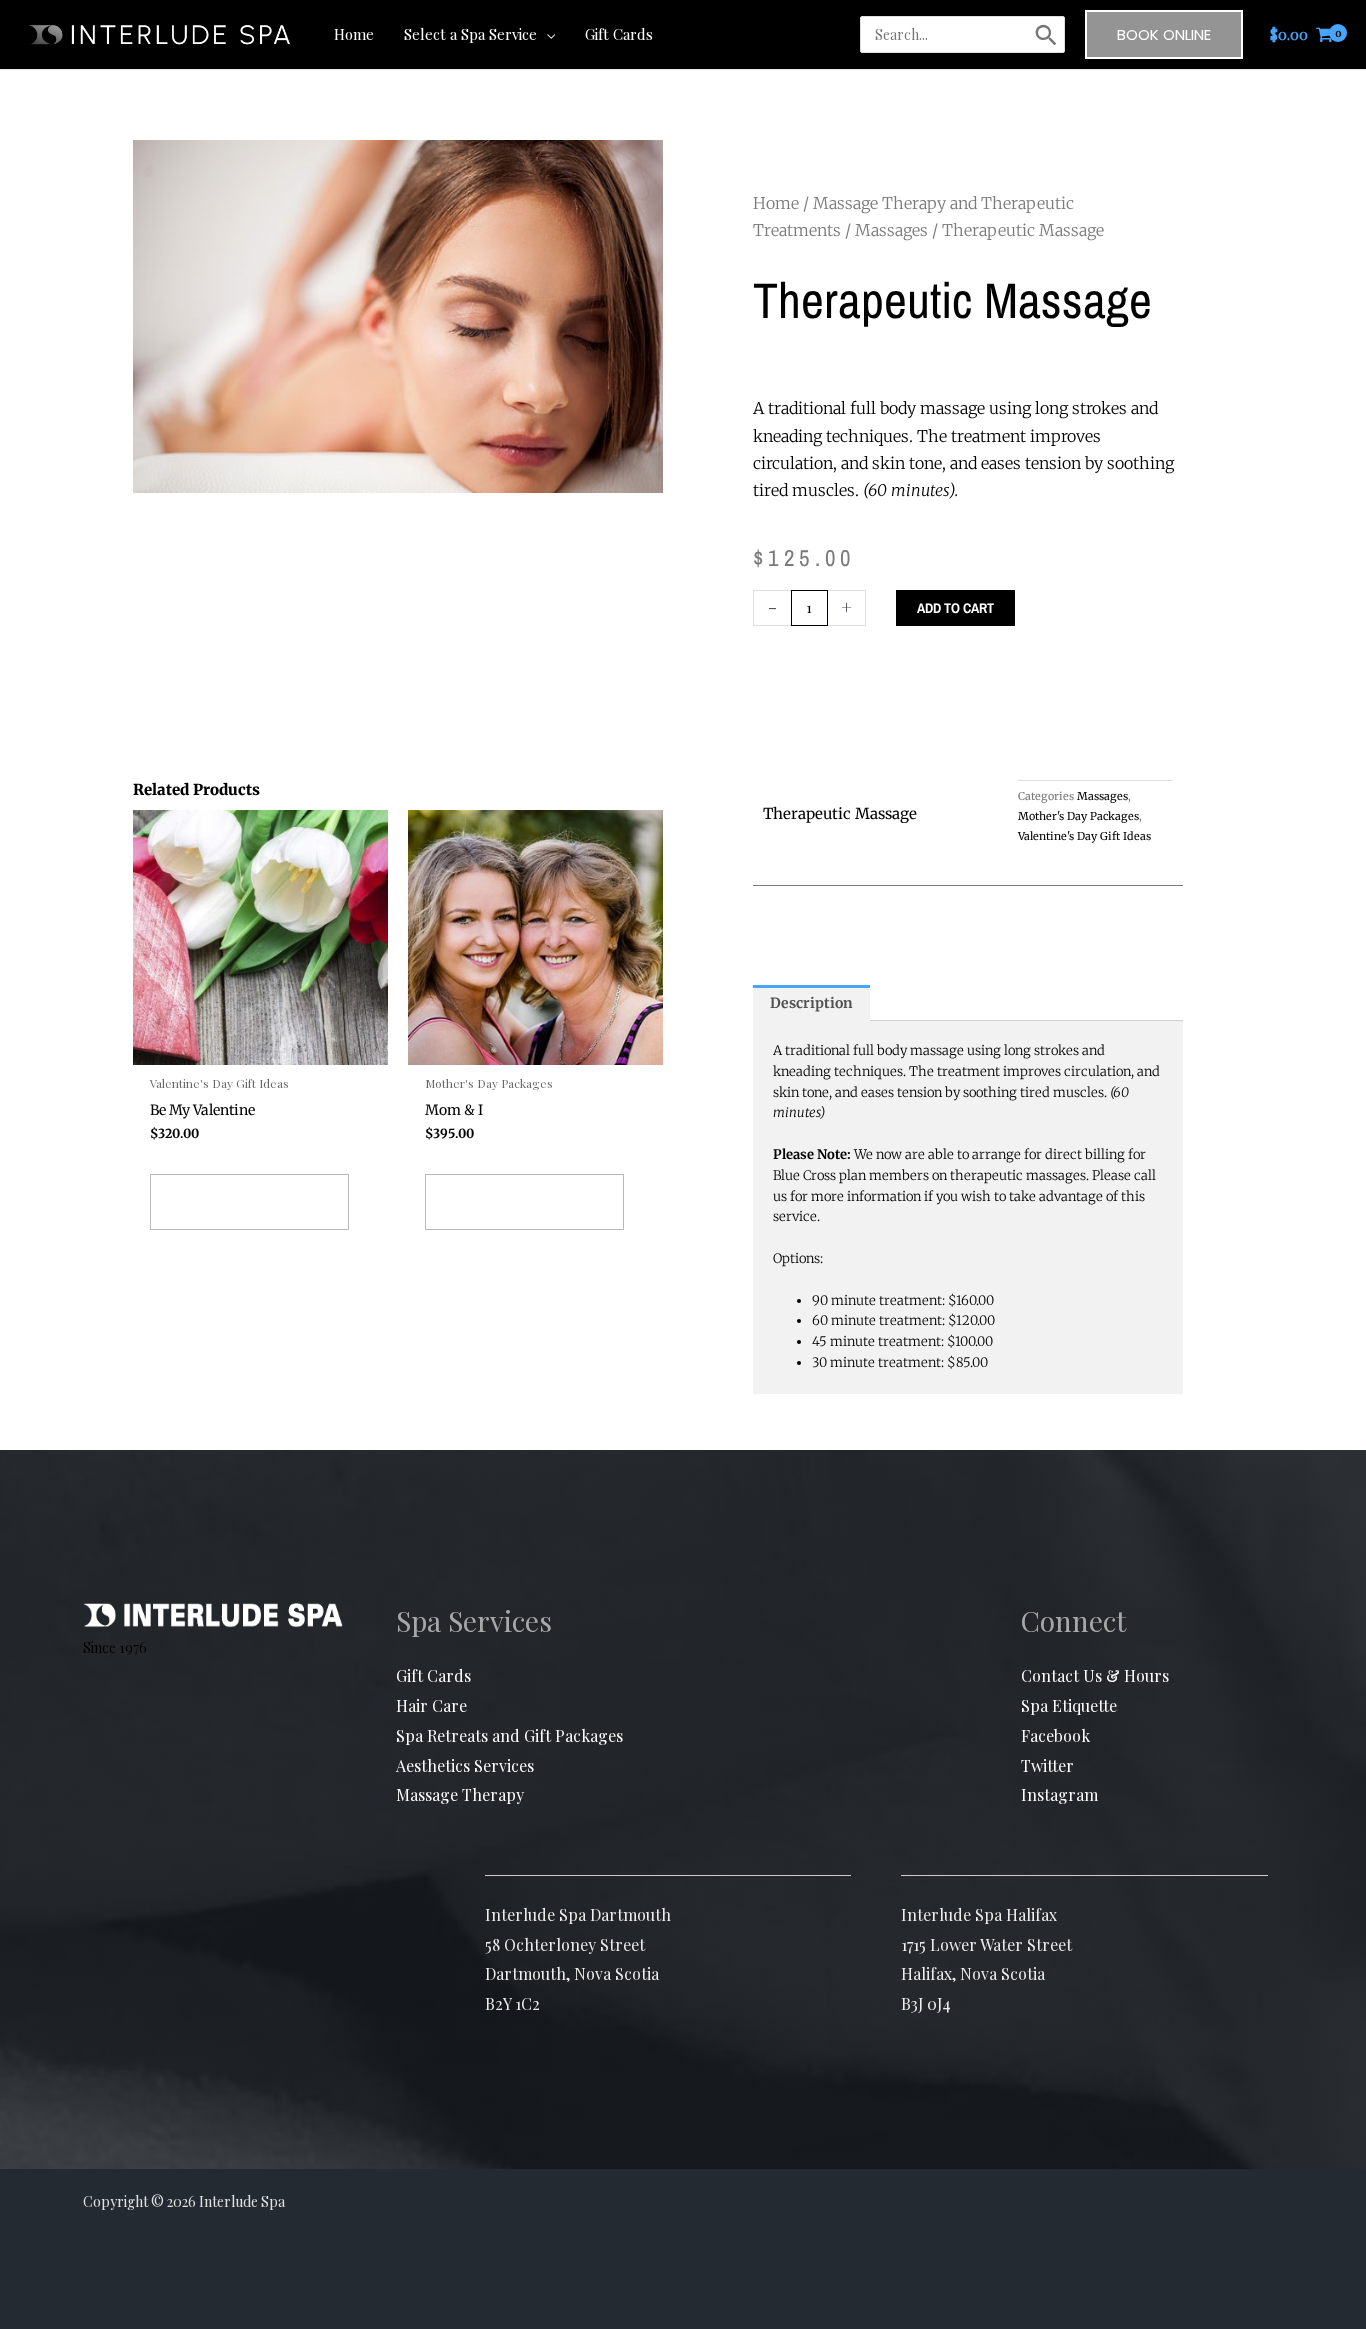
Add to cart (955, 608)
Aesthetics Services (465, 1765)
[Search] (1046, 35)
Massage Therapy (460, 1794)
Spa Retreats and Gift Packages (509, 1735)
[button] (546, 34)
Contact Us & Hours (1095, 1675)
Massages (891, 230)
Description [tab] (811, 1003)
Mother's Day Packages (1078, 816)
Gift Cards (433, 1675)
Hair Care (431, 1705)
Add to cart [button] (249, 1202)
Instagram (1059, 1794)
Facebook (1055, 1735)
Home (776, 203)
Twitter (1047, 1765)
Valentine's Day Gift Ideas (1084, 836)
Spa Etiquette (1069, 1705)
